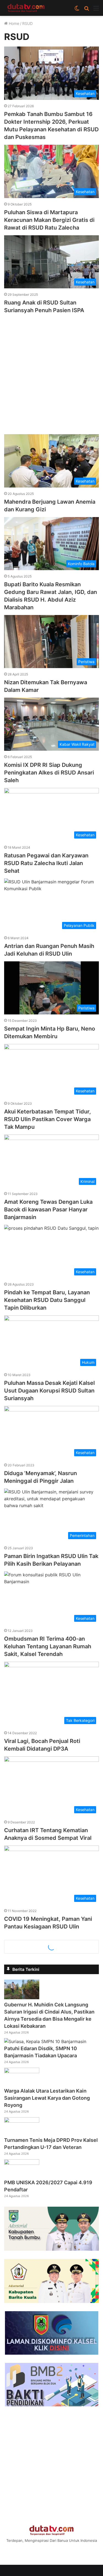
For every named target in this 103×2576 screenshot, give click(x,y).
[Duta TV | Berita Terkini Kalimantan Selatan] (26, 8)
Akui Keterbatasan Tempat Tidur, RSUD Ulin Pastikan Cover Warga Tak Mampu (48, 1119)
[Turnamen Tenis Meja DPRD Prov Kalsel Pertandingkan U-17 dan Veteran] (22, 2121)
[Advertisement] (51, 371)
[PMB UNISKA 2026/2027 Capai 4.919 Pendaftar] (22, 2163)
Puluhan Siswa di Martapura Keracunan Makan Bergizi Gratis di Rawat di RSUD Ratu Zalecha (49, 220)
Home (13, 23)
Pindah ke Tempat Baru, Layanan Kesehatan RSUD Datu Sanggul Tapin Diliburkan (47, 1300)
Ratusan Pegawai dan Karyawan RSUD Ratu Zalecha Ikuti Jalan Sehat (46, 863)
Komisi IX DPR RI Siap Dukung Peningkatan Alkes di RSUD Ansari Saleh (49, 773)
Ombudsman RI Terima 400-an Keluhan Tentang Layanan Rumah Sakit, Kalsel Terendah (48, 1646)
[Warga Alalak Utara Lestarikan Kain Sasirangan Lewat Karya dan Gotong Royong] (22, 2072)
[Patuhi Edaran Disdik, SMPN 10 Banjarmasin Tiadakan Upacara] (45, 2041)
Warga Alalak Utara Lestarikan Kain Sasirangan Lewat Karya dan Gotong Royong (47, 2098)
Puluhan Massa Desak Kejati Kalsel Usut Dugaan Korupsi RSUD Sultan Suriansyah (49, 1391)
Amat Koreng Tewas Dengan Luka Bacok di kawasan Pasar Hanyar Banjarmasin (48, 1209)
